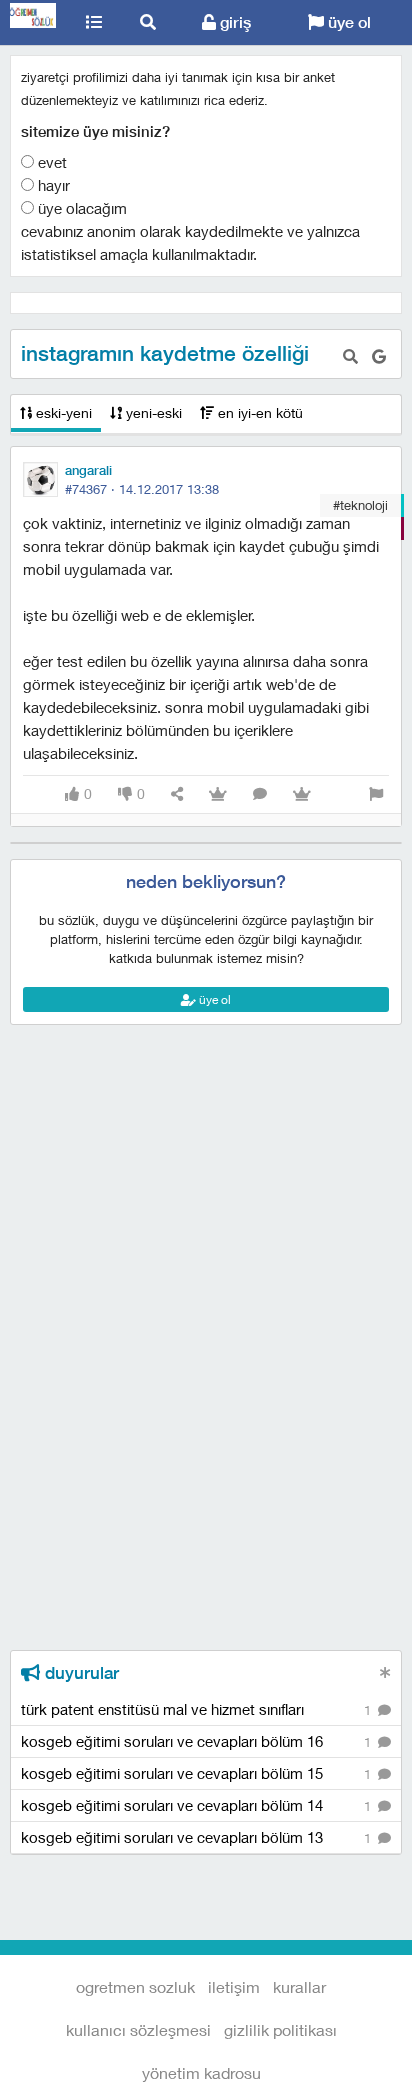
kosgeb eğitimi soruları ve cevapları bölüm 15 (198, 1773)
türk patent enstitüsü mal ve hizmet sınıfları (198, 1709)
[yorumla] (260, 794)
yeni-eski (152, 412)
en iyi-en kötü (258, 412)
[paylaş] (177, 794)
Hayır (52, 185)
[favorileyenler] (302, 794)
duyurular (79, 1673)
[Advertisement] (206, 1115)
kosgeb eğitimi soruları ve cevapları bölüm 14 (198, 1805)
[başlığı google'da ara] (379, 356)
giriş (233, 22)
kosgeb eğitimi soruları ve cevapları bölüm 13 (198, 1837)
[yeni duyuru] (385, 1672)
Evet (50, 162)
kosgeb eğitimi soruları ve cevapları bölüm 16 (198, 1741)
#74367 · (142, 489)
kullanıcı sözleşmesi (138, 2029)
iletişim (234, 1986)
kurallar (299, 1986)
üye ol (347, 22)
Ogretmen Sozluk (33, 23)
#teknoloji (360, 505)
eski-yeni (62, 412)
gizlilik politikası (280, 2029)
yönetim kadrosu (201, 2072)
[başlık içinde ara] (350, 356)
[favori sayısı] (218, 794)
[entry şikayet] (376, 794)
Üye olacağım (80, 208)
